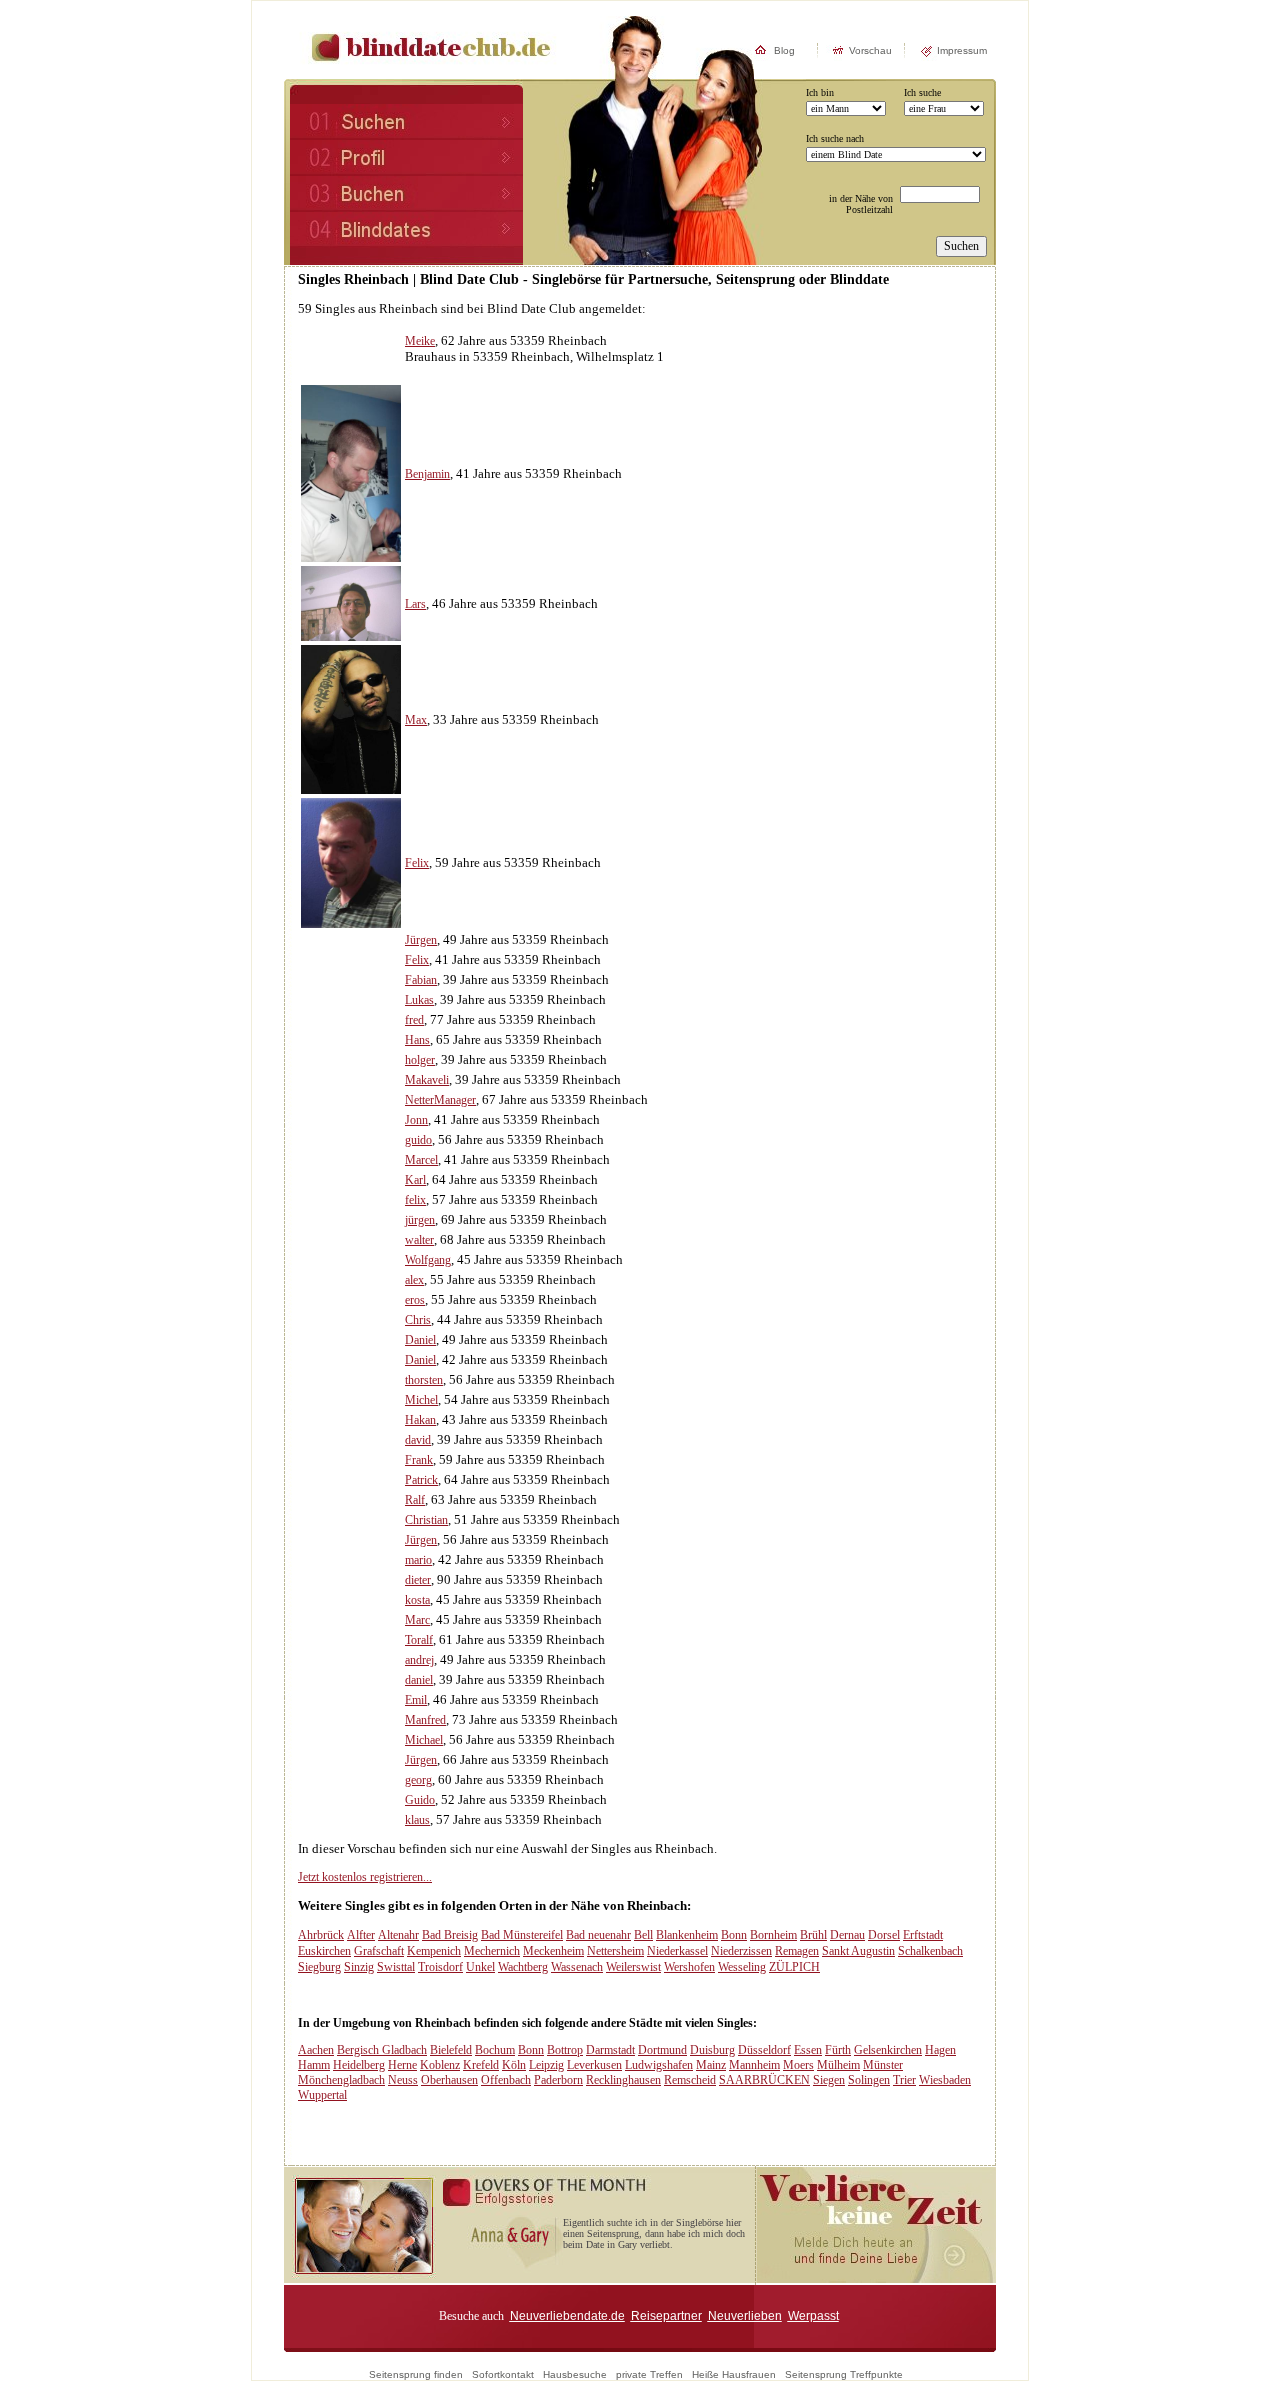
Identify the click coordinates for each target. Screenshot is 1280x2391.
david (418, 1440)
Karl (415, 1180)
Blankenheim (687, 1935)
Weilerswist (633, 1967)
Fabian (421, 980)
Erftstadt (923, 1935)
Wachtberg (523, 1967)
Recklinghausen (623, 2080)
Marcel (421, 1160)
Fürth (838, 2050)
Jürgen (421, 940)
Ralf (415, 1500)
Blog (784, 50)
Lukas (419, 1000)
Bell (643, 1935)
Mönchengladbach (341, 2080)
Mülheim (838, 2065)
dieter (418, 1580)
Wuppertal (322, 2095)
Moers (798, 2065)
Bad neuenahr (598, 1935)
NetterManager (440, 1100)
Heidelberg (359, 2065)
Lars (415, 604)
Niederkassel (677, 1951)
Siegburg (319, 1967)
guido (418, 1140)
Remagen (797, 1951)
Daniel (420, 1340)
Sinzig (359, 1967)
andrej (419, 1660)
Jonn (416, 1120)
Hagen (940, 2050)
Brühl (813, 1935)
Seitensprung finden (416, 2374)
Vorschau (870, 50)
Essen (808, 2050)
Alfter (361, 1935)
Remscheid (690, 2080)
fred (414, 1020)
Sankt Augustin (858, 1951)
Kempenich (434, 1951)
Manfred (425, 1720)
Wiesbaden (945, 2080)
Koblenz (440, 2065)
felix (415, 1200)
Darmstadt (610, 2050)
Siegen (829, 2080)
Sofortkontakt (503, 2374)
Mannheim (754, 2065)
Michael (424, 1740)
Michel (421, 1400)
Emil (416, 1700)
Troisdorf (440, 1967)
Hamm (314, 2065)
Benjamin (427, 474)
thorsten (424, 1380)
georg (418, 1780)
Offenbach (506, 2080)
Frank (419, 1460)
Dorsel (884, 1935)
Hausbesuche (575, 2374)
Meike (420, 341)
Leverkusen (594, 2065)
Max (416, 720)
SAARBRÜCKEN (764, 2080)
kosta (417, 1600)
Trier (904, 2080)
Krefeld (481, 2065)
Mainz (711, 2065)
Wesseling (742, 1967)
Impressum (962, 50)
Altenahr (398, 1935)
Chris (418, 1320)
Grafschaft (379, 1951)
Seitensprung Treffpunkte (844, 2374)
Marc (417, 1620)
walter (419, 1240)
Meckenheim (553, 1951)
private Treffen (649, 2374)
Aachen (316, 2050)
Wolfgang (428, 1260)
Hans (417, 1040)
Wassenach (577, 1967)
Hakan (420, 1420)
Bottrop (565, 2050)
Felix (417, 863)
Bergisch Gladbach (382, 2050)
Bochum (495, 2050)
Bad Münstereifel (522, 1935)
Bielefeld (451, 2050)
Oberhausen (449, 2080)
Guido (420, 1800)
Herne (402, 2065)
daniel (419, 1680)
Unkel (480, 1967)
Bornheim (773, 1935)
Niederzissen (741, 1951)
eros (415, 1300)
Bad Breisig (450, 1935)
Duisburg (712, 2050)
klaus (417, 1820)
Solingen (869, 2080)
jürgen (420, 1220)
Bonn (734, 1935)
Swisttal (396, 1967)
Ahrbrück (321, 1935)
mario (418, 1560)
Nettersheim (615, 1951)
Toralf (419, 1640)
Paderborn (558, 2080)
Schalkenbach (930, 1951)
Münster (883, 2065)
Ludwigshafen (659, 2065)
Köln (514, 2065)
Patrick (421, 1480)
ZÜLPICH (794, 1967)
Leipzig (546, 2065)
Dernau (847, 1935)
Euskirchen (324, 1951)
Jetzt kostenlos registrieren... (365, 1877)
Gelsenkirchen (888, 2050)
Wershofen (689, 1967)
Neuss (403, 2080)
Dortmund (662, 2050)
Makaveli (427, 1080)
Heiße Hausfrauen (734, 2374)
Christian (426, 1520)
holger (420, 1060)
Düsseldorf (764, 2050)
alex (414, 1280)
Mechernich (492, 1951)
